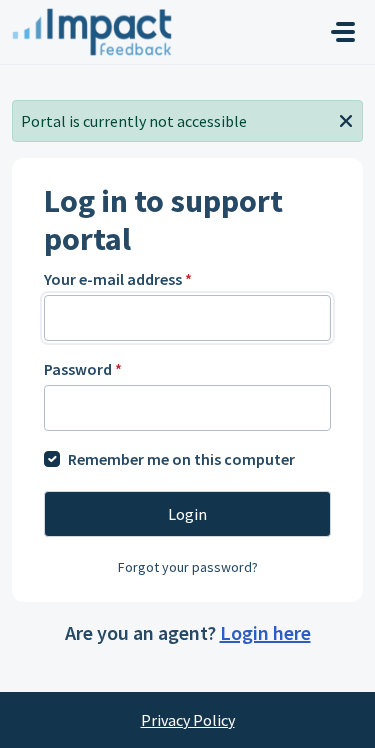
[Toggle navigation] (343, 32)
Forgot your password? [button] (188, 567)
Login (187, 514)
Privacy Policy (188, 720)
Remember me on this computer (181, 459)
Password (83, 369)
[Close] (346, 119)
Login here (265, 632)
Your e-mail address (118, 279)
